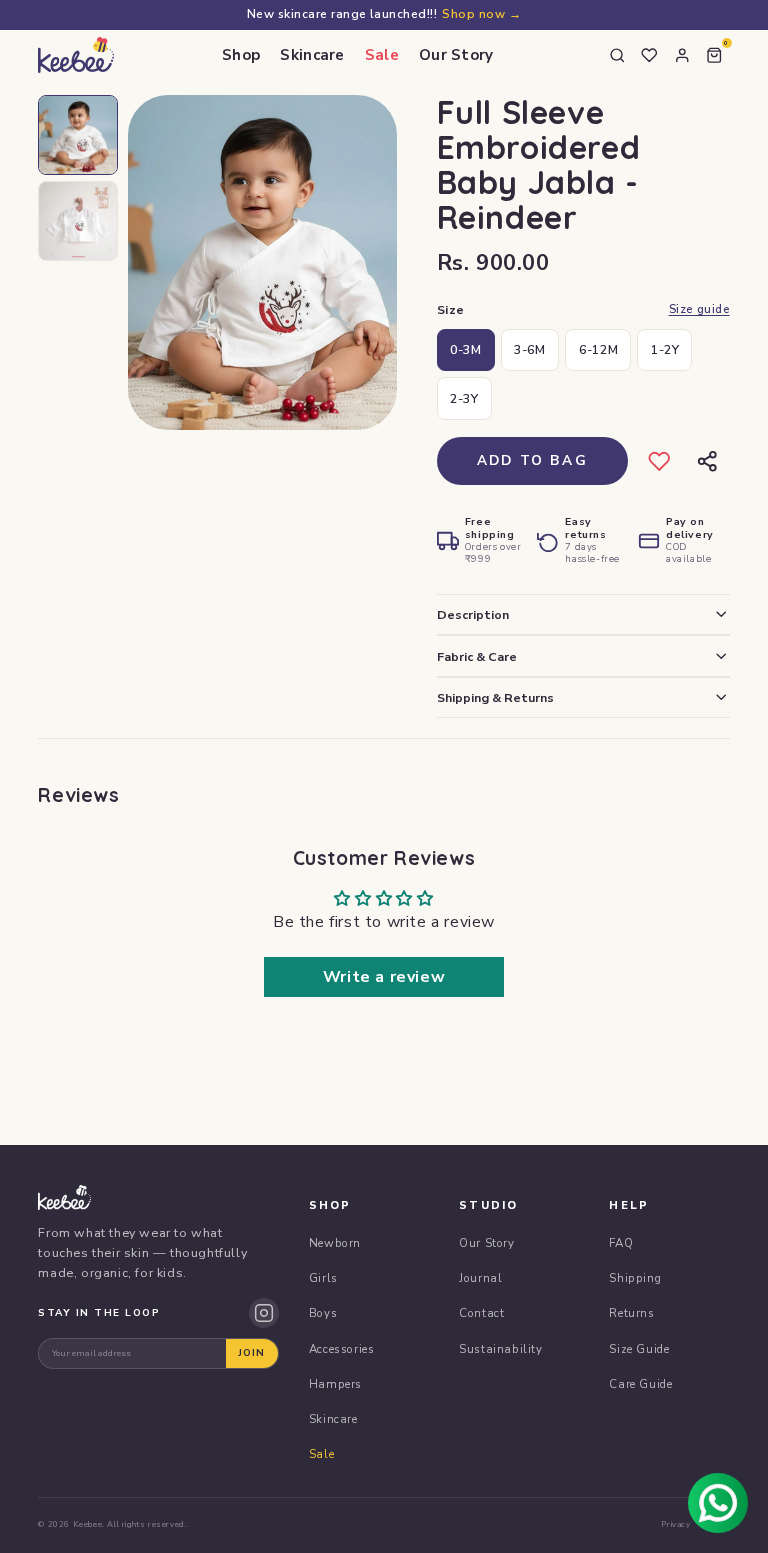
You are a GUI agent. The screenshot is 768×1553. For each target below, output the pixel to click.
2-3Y (464, 398)
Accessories (342, 1349)
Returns (631, 1313)
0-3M (465, 349)
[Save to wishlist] (659, 461)
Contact (481, 1313)
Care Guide (640, 1384)
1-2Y (665, 349)
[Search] (617, 55)
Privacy (675, 1524)
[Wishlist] (650, 55)
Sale (382, 55)
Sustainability (500, 1349)
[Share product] (707, 461)
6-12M (598, 349)
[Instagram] (264, 1313)
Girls (323, 1278)
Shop (241, 55)
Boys (323, 1313)
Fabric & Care (477, 656)
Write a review (384, 977)
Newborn (335, 1243)
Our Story (456, 55)
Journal (480, 1278)
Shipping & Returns (495, 697)
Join (251, 1353)
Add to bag (532, 460)
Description (473, 614)
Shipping (635, 1278)
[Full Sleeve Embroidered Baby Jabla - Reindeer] (78, 135)
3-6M (529, 349)
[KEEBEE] (75, 55)
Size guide (699, 309)
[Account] (682, 55)
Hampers (335, 1384)
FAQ (621, 1243)
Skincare (312, 55)
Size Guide (639, 1349)
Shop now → (481, 14)
